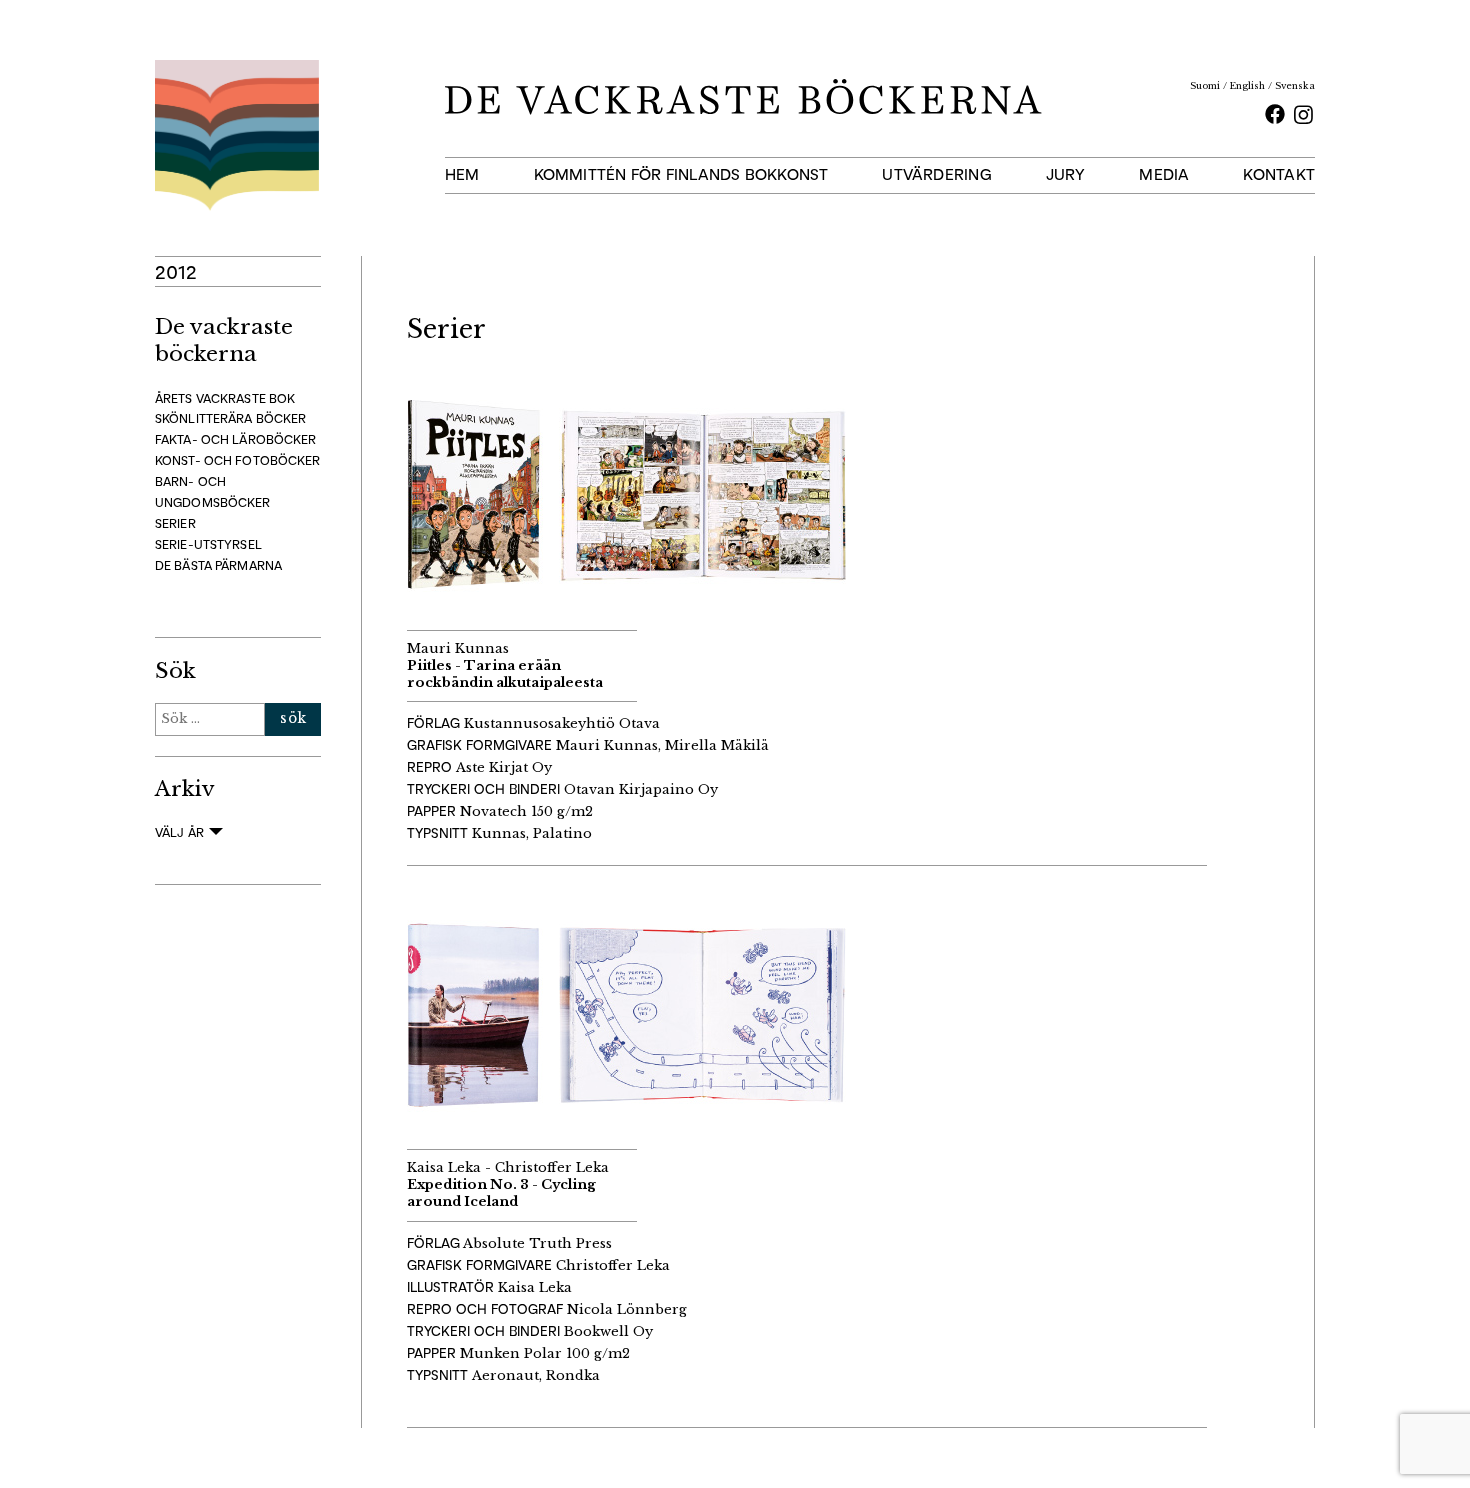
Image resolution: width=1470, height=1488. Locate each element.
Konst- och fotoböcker (238, 460)
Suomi (1205, 85)
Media (1164, 174)
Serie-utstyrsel (208, 544)
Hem (462, 174)
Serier (175, 523)
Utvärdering (936, 174)
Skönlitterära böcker (230, 418)
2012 (176, 271)
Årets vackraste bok (225, 398)
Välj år (179, 832)
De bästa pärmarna (218, 565)
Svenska (1295, 85)
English (1247, 85)
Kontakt (1279, 174)
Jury (1066, 174)
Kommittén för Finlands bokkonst (681, 174)
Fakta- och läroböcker (236, 439)
